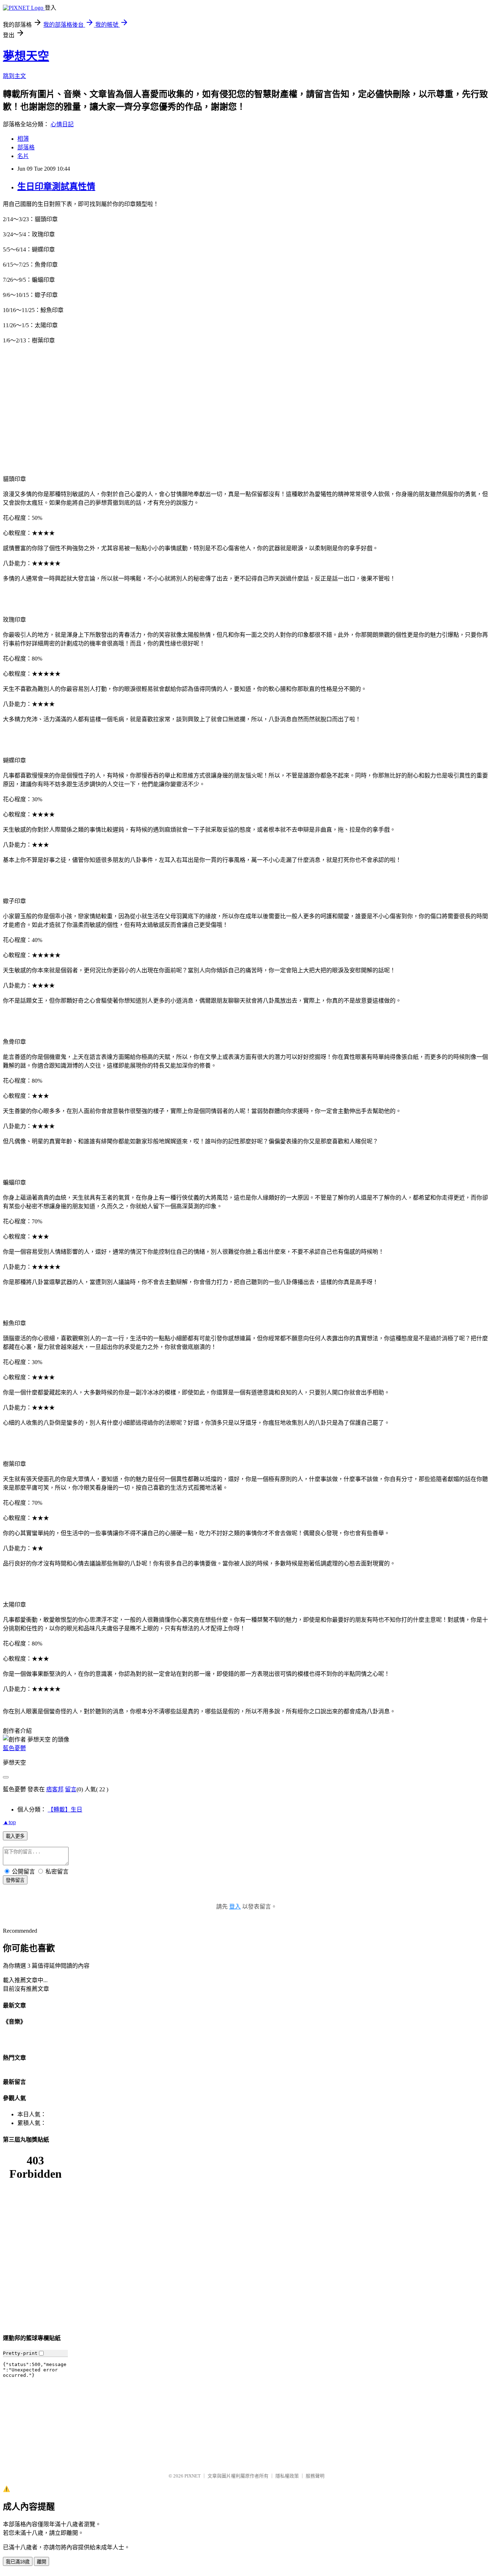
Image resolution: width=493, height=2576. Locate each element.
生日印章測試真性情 (56, 187)
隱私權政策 (287, 2476)
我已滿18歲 (18, 2562)
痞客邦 (55, 1789)
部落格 (26, 147)
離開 (42, 2562)
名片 (23, 156)
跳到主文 (14, 76)
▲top (9, 1822)
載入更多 (15, 1836)
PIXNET (193, 2476)
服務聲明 (315, 2476)
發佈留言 (15, 1880)
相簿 (23, 139)
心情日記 (62, 124)
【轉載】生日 (65, 1810)
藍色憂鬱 (14, 1748)
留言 (71, 1789)
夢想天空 (26, 56)
